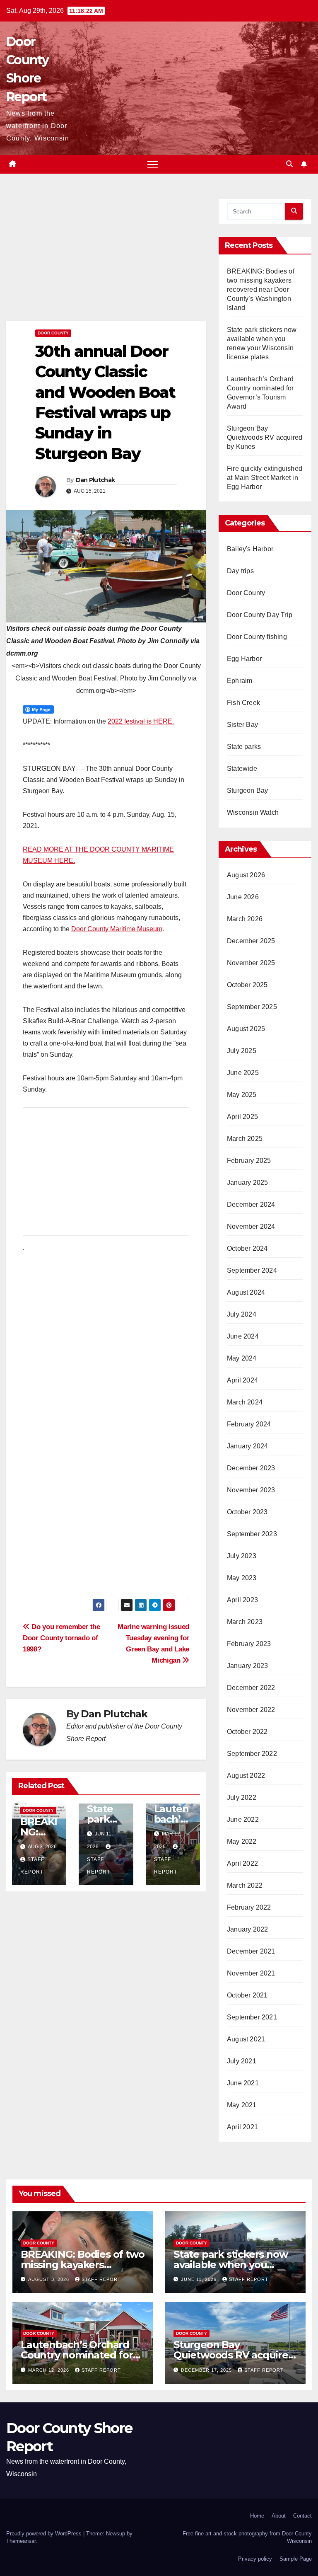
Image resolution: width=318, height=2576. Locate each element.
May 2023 (242, 1578)
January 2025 (247, 1183)
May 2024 (242, 1358)
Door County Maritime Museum (117, 929)
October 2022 (247, 1732)
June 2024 (243, 1336)
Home (257, 2516)
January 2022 (247, 1929)
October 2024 (247, 1248)
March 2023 (245, 1622)
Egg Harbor (244, 659)
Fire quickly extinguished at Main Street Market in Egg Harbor (265, 478)
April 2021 (242, 2127)
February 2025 (249, 1161)
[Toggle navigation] (153, 164)
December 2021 (251, 1951)
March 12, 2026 (49, 2370)
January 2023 (247, 1666)
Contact (302, 2516)
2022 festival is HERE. (141, 721)
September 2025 (252, 1007)
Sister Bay (242, 725)
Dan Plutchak (95, 480)
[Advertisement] (106, 260)
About (279, 2516)
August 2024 (246, 1292)
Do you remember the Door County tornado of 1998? (61, 1638)
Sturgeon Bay (247, 790)
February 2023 (249, 1644)
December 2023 (251, 1468)
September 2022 (252, 1754)
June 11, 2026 (200, 2279)
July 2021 (242, 2061)
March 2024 (245, 1402)
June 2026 (243, 897)
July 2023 (242, 1556)
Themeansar (21, 2541)
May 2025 (242, 1095)
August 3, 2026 (49, 2279)
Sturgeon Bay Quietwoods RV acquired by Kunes (265, 437)
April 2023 (242, 1600)
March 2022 (245, 1885)
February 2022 (249, 1907)
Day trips (240, 571)
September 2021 (252, 2017)
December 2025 (251, 941)
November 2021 (251, 1973)
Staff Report (99, 1866)
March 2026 (245, 919)
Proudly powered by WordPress (45, 2534)
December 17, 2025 (207, 2370)
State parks (244, 747)
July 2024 (242, 1314)
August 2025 (246, 1029)
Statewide (242, 769)
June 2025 (243, 1073)
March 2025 (245, 1139)
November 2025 (251, 963)
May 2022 (242, 1841)
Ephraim (240, 681)
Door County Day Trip (260, 615)
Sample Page (296, 2559)
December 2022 (251, 1688)
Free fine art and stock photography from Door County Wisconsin (247, 2537)
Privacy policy (255, 2559)
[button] (289, 164)
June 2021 (243, 2083)
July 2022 (242, 1798)
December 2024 (251, 1204)
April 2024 (242, 1380)
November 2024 (251, 1226)
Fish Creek (243, 703)
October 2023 (247, 1512)
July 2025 (242, 1051)
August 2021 (246, 2039)
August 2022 (246, 1776)
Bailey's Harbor (250, 549)
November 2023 (251, 1490)
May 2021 (242, 2105)
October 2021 (247, 1995)
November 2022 (251, 1710)
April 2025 (242, 1117)
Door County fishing (257, 637)
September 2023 (252, 1534)
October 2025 (247, 985)
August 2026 (246, 875)
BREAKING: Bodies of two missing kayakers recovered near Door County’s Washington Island (261, 289)
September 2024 (252, 1270)
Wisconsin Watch (253, 812)
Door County (53, 333)
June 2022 (243, 1819)
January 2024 (247, 1446)
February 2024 (249, 1424)
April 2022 (242, 1863)
